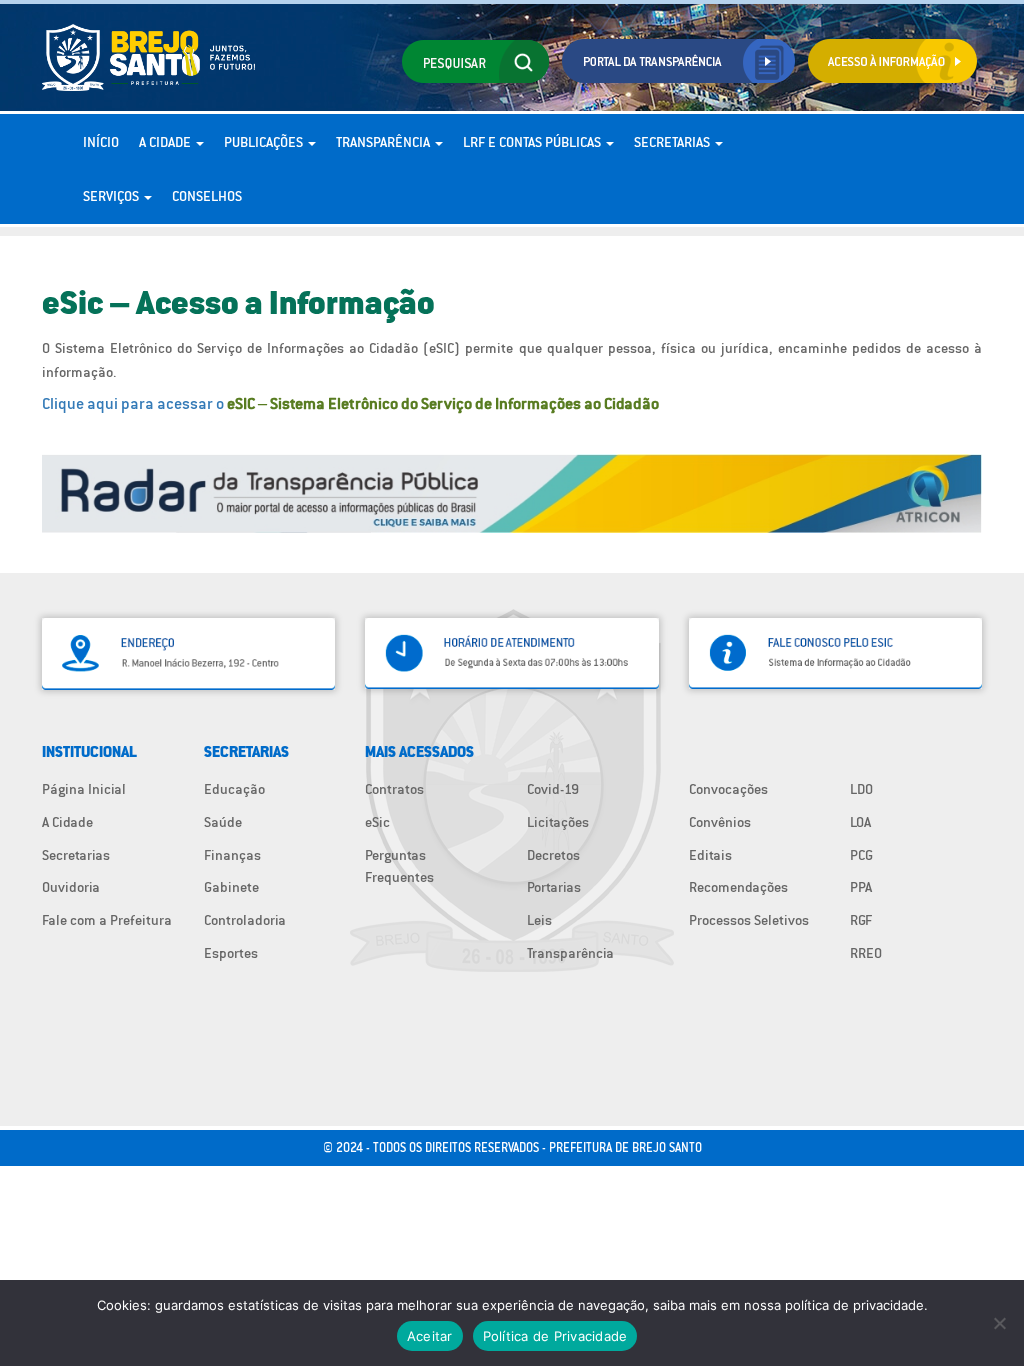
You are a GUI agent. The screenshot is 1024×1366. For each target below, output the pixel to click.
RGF (861, 920)
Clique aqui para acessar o (350, 403)
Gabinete (231, 887)
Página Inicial (84, 789)
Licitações (558, 822)
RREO (866, 953)
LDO (861, 789)
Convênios (720, 822)
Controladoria (245, 920)
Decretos (553, 855)
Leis (539, 920)
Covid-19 (553, 789)
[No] (999, 1323)
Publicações (265, 142)
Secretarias (673, 142)
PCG (861, 855)
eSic (377, 822)
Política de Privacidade (555, 1336)
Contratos (394, 789)
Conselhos (207, 196)
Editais (710, 855)
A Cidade (166, 142)
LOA (860, 822)
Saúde (223, 822)
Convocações (728, 789)
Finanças (232, 855)
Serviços (112, 196)
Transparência (384, 142)
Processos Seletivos (749, 920)
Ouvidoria (71, 887)
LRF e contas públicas (533, 142)
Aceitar (430, 1336)
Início (101, 142)
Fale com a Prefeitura (107, 920)
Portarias (554, 887)
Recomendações (738, 887)
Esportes (231, 953)
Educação (234, 789)
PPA (861, 887)
